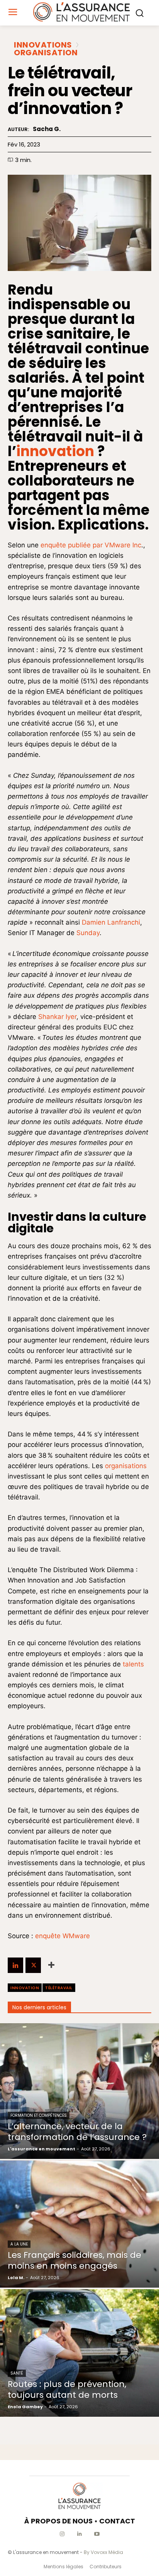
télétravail (59, 1988)
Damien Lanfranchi (111, 922)
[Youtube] (97, 2534)
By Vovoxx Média (103, 2552)
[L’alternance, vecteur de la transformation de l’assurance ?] (79, 2091)
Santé (17, 2373)
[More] (51, 1965)
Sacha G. (47, 129)
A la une (19, 2244)
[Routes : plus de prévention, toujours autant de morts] (79, 2353)
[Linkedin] (15, 1965)
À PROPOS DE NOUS (58, 2521)
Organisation (46, 53)
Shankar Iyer (57, 1017)
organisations (126, 1466)
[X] (33, 1965)
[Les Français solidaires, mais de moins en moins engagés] (79, 2224)
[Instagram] (62, 2534)
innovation (55, 451)
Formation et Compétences (39, 2115)
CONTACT (117, 2521)
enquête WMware (63, 1936)
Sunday (88, 933)
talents (133, 1664)
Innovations (43, 45)
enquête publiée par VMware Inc (91, 545)
